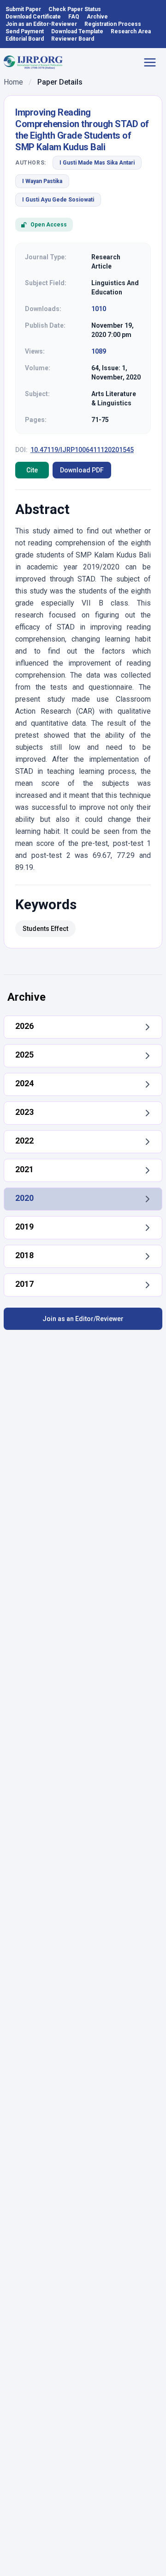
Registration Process (113, 24)
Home (13, 82)
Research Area (131, 31)
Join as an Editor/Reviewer (83, 1319)
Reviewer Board (73, 39)
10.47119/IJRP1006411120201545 (82, 450)
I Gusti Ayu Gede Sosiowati (58, 200)
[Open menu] (153, 62)
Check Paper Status (75, 9)
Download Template (77, 31)
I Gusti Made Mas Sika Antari (97, 163)
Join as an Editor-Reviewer (41, 24)
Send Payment (25, 31)
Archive (97, 17)
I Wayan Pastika (42, 181)
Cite (32, 470)
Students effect (45, 929)
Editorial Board (25, 39)
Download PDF (82, 470)
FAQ (74, 17)
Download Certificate (33, 17)
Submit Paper (23, 9)
